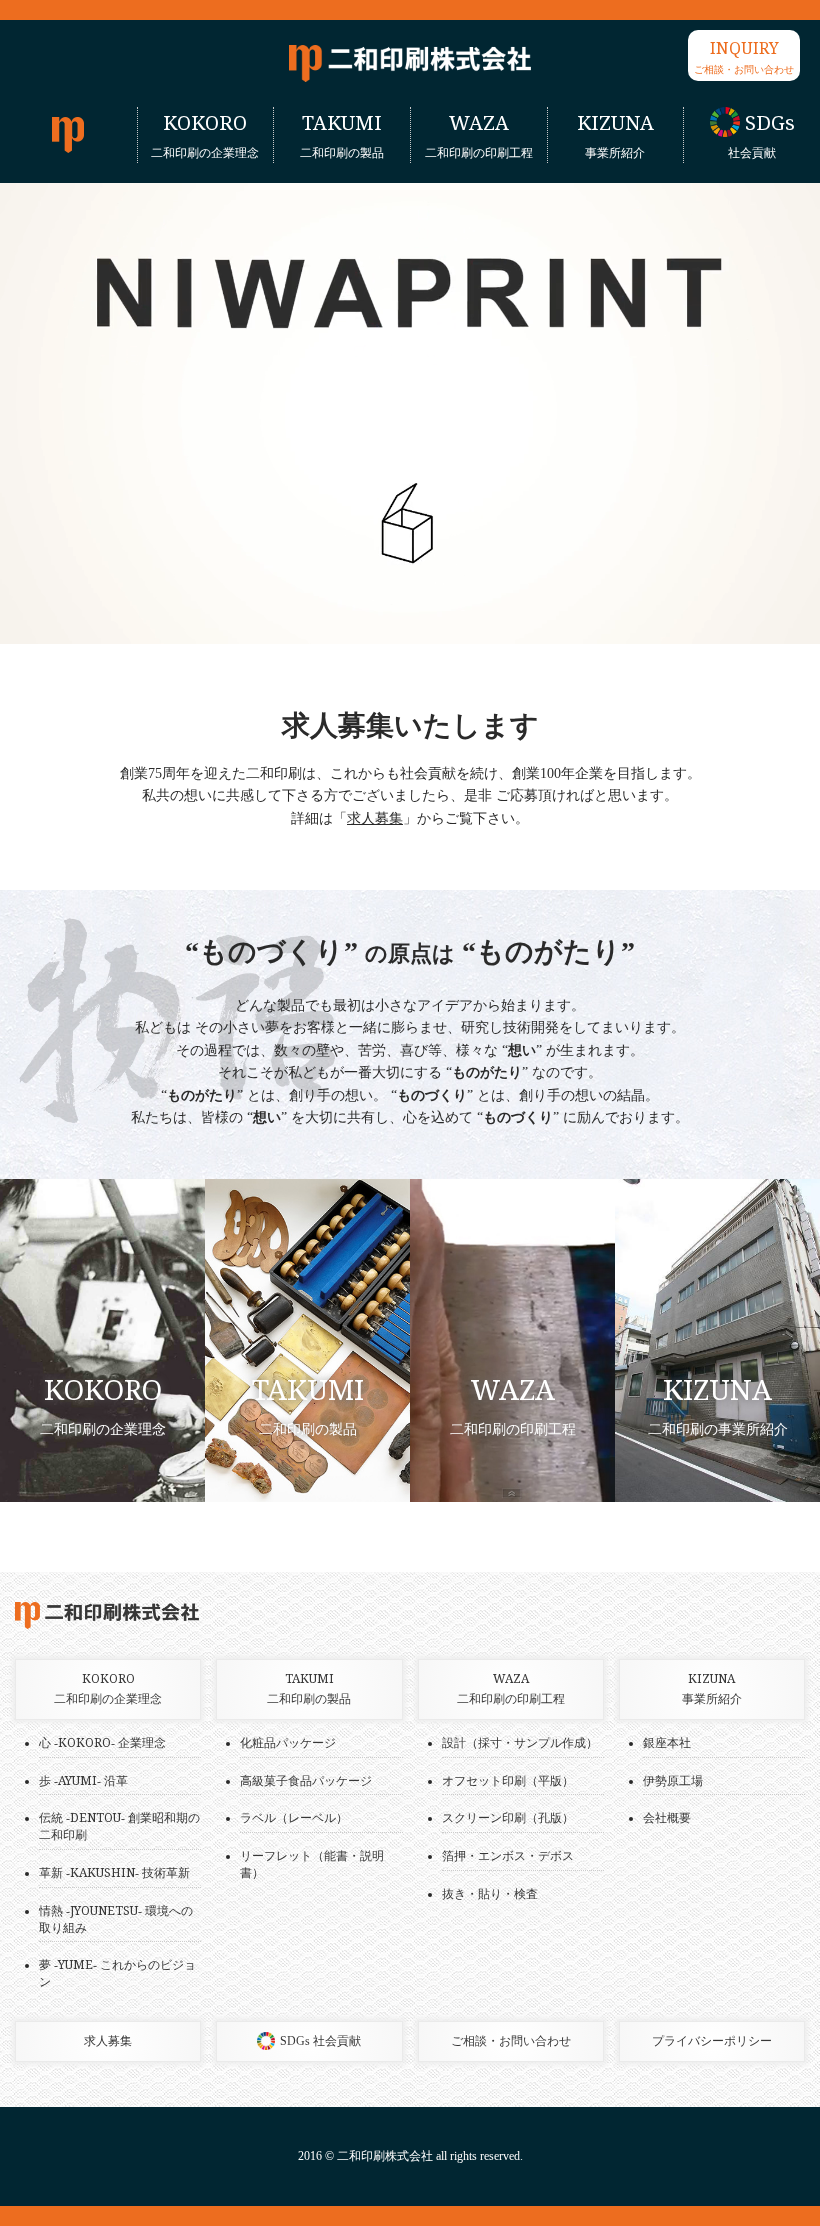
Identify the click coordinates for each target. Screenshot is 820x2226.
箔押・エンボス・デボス (508, 1856)
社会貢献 (761, 135)
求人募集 (375, 818)
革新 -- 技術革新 (114, 1873)
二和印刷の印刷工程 (479, 135)
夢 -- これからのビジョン (117, 1973)
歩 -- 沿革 (83, 1781)
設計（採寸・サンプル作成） (520, 1743)
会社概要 (667, 1818)
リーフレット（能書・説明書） (312, 1864)
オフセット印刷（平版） (508, 1781)
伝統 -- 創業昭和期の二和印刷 (119, 1826)
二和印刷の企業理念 (205, 135)
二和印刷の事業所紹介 (718, 1405)
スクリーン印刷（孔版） (508, 1818)
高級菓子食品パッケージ (306, 1781)
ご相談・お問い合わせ (744, 57)
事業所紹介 (615, 135)
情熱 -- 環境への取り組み (116, 1919)
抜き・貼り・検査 (490, 1894)
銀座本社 (667, 1743)
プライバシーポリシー (712, 2041)
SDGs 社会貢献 (320, 2041)
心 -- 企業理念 (102, 1743)
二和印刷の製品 (342, 135)
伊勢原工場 (673, 1781)
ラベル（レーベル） (294, 1818)
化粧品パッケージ (288, 1743)
